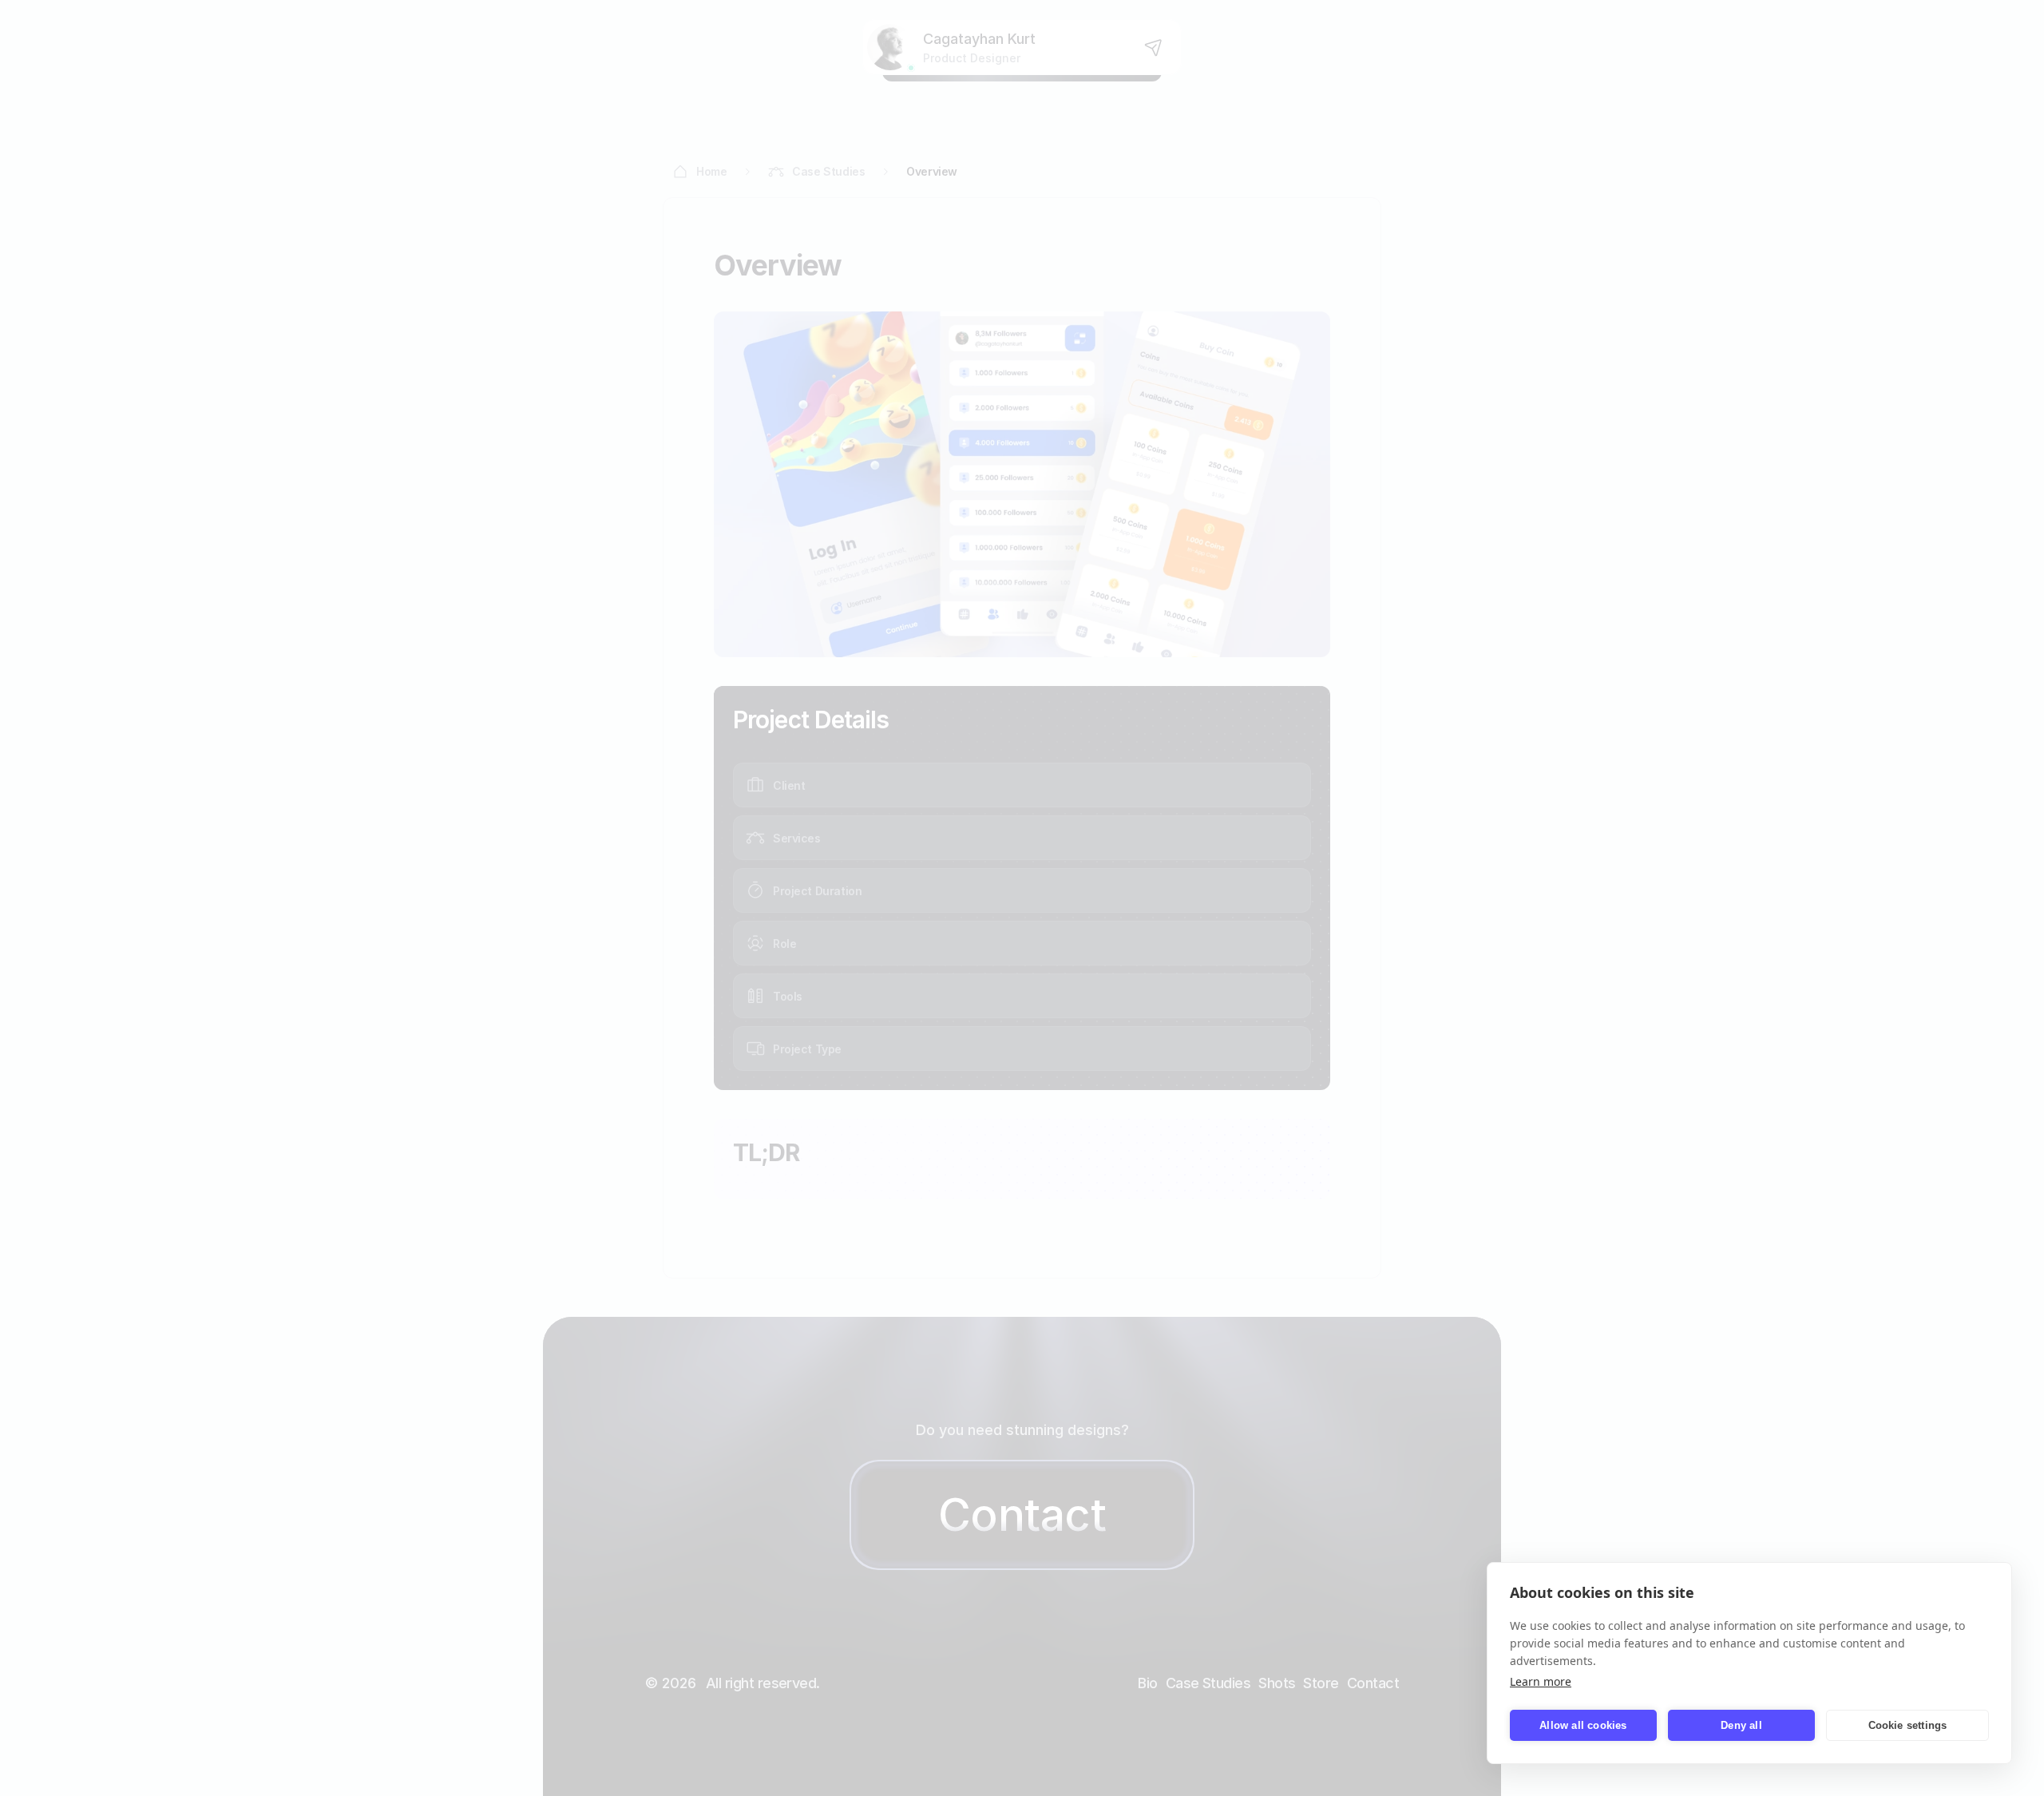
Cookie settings (1908, 1725)
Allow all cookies (1583, 1725)
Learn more (1541, 1681)
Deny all (1741, 1725)
